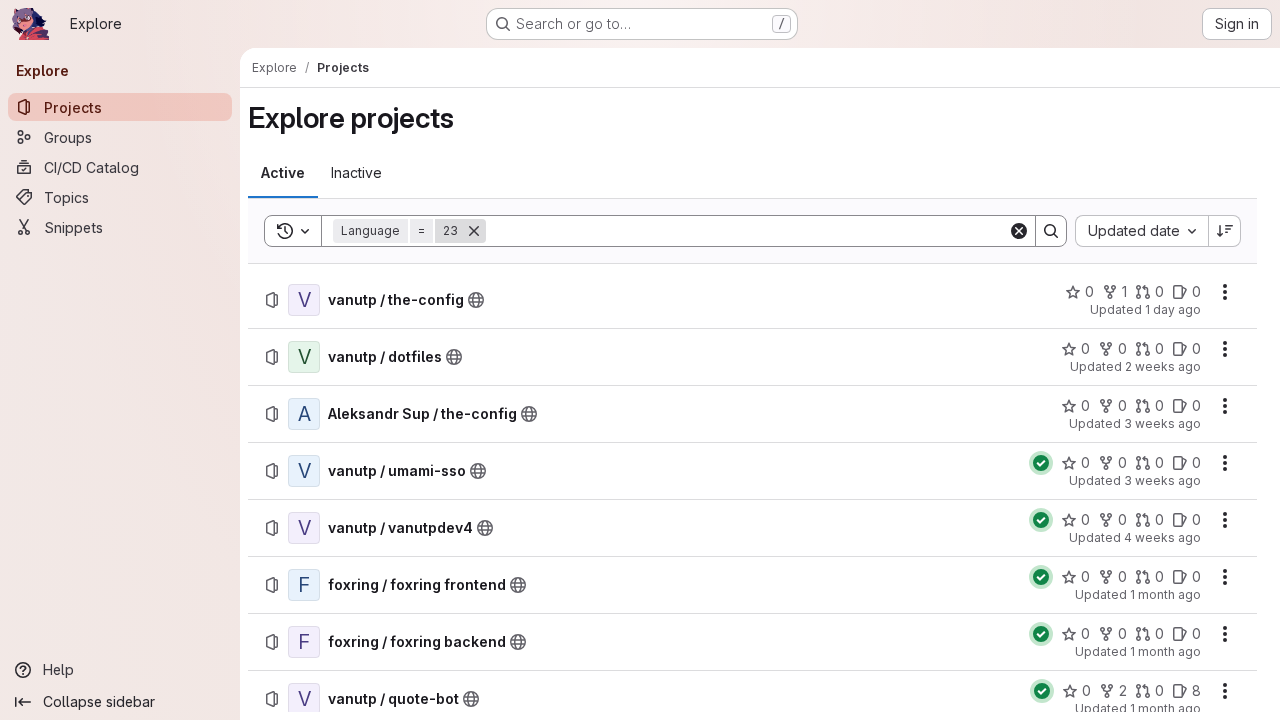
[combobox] (1141, 231)
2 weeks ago (1163, 366)
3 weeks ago (1162, 423)
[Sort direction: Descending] (1225, 231)
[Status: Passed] (1041, 463)
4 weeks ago (1162, 537)
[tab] (283, 173)
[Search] (1051, 231)
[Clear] (1019, 231)
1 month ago (1165, 594)
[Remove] (474, 231)
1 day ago (1173, 309)
